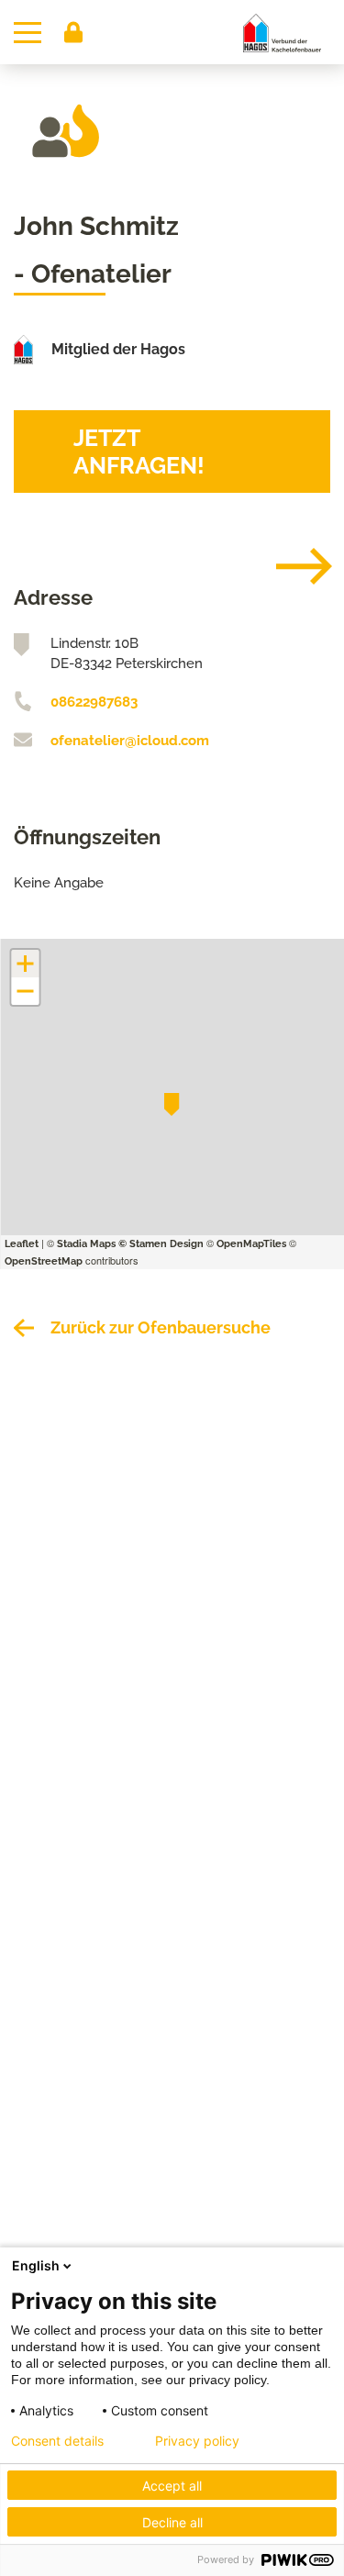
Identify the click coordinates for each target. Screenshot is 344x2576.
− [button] (26, 991)
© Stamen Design (161, 1244)
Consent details (57, 2441)
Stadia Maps (86, 1244)
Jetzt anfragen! (139, 452)
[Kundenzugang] (73, 32)
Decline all (172, 2522)
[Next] (290, 566)
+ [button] (25, 964)
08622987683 (94, 702)
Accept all (172, 2486)
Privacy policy (197, 2441)
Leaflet (22, 1244)
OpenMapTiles (251, 1244)
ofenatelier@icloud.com (130, 741)
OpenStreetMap (44, 1261)
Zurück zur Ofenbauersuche (161, 1327)
